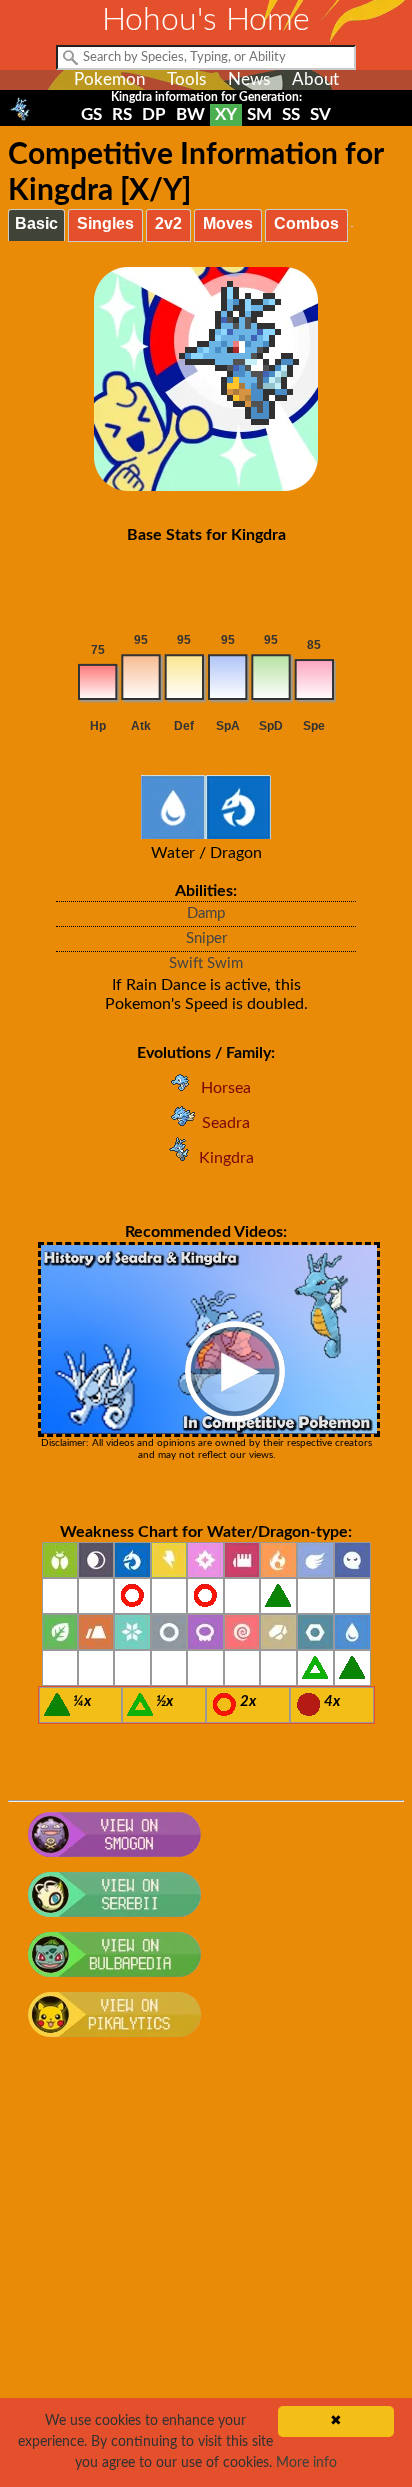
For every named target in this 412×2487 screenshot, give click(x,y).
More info (306, 2463)
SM (259, 114)
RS (122, 114)
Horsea (226, 1088)
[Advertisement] (206, 2273)
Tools (186, 79)
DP (154, 114)
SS (291, 114)
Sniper (206, 938)
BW (190, 114)
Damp (206, 913)
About (315, 79)
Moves (228, 223)
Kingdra (226, 1158)
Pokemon (109, 79)
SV (320, 114)
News (249, 79)
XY (226, 114)
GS (91, 114)
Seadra (226, 1123)
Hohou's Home (206, 20)
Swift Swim (206, 963)
